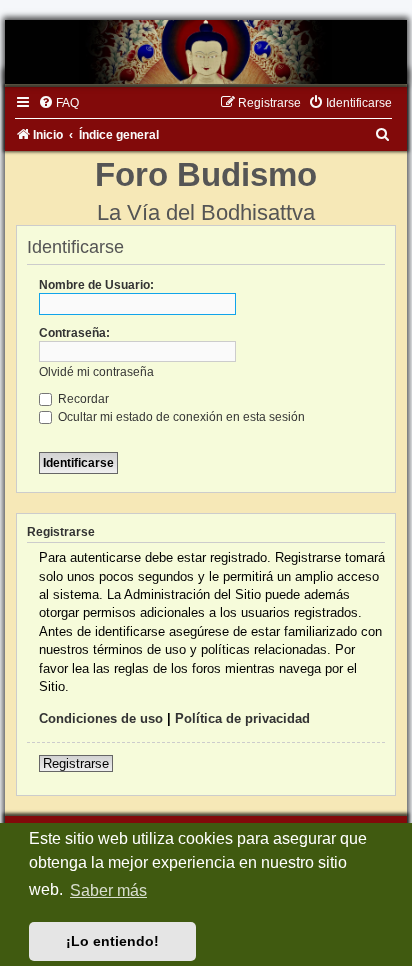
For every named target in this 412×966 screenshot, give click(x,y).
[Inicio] (206, 52)
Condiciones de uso (101, 718)
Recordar (82, 399)
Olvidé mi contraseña (96, 372)
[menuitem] (58, 103)
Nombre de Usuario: (96, 285)
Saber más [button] (108, 890)
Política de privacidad (242, 718)
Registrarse (76, 763)
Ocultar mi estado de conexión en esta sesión (180, 417)
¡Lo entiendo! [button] (112, 941)
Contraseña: (74, 333)
